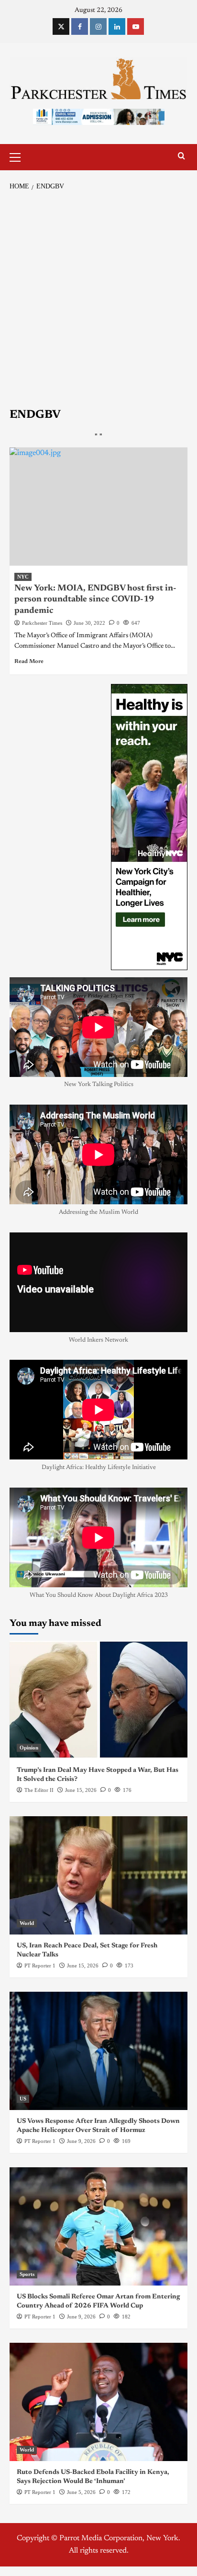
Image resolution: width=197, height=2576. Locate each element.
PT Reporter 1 (40, 1966)
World (27, 1923)
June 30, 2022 (89, 623)
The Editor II (39, 1790)
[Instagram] (98, 26)
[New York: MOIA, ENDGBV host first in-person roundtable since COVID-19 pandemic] (98, 507)
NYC (23, 577)
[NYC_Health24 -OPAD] (149, 827)
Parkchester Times (42, 623)
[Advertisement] (98, 300)
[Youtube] (136, 26)
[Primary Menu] (19, 156)
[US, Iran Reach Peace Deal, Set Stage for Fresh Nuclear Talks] (98, 1875)
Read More (29, 662)
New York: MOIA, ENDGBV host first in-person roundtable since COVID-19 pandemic (95, 600)
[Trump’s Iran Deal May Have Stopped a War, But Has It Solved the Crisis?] (98, 1700)
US (23, 2099)
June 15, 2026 (81, 1790)
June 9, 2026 (81, 2141)
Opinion (29, 1748)
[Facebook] (80, 26)
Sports (27, 2274)
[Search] (181, 156)
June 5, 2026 (81, 2492)
